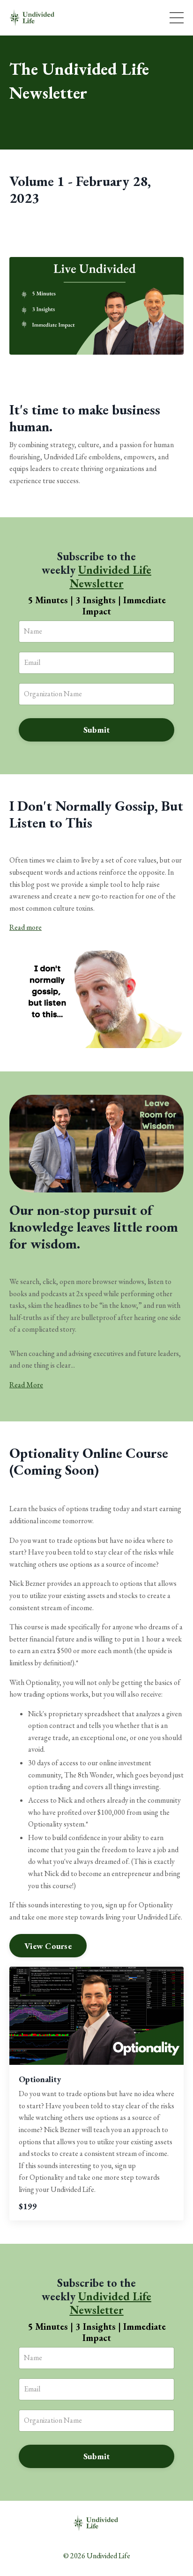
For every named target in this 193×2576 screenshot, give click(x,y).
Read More (26, 1385)
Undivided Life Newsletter (111, 577)
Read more (26, 927)
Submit (97, 730)
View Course (48, 1946)
